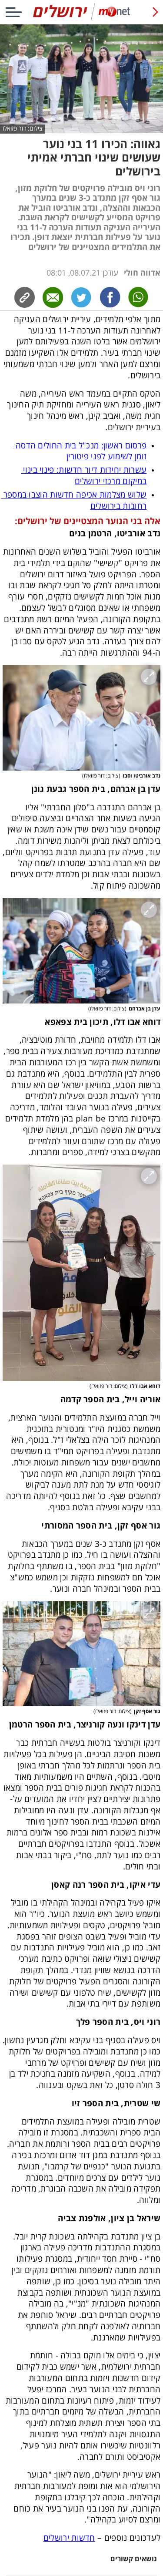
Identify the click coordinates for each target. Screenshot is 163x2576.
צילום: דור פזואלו (23, 129)
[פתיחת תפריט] (14, 12)
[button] (81, 718)
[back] (155, 12)
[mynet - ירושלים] (81, 19)
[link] (110, 297)
